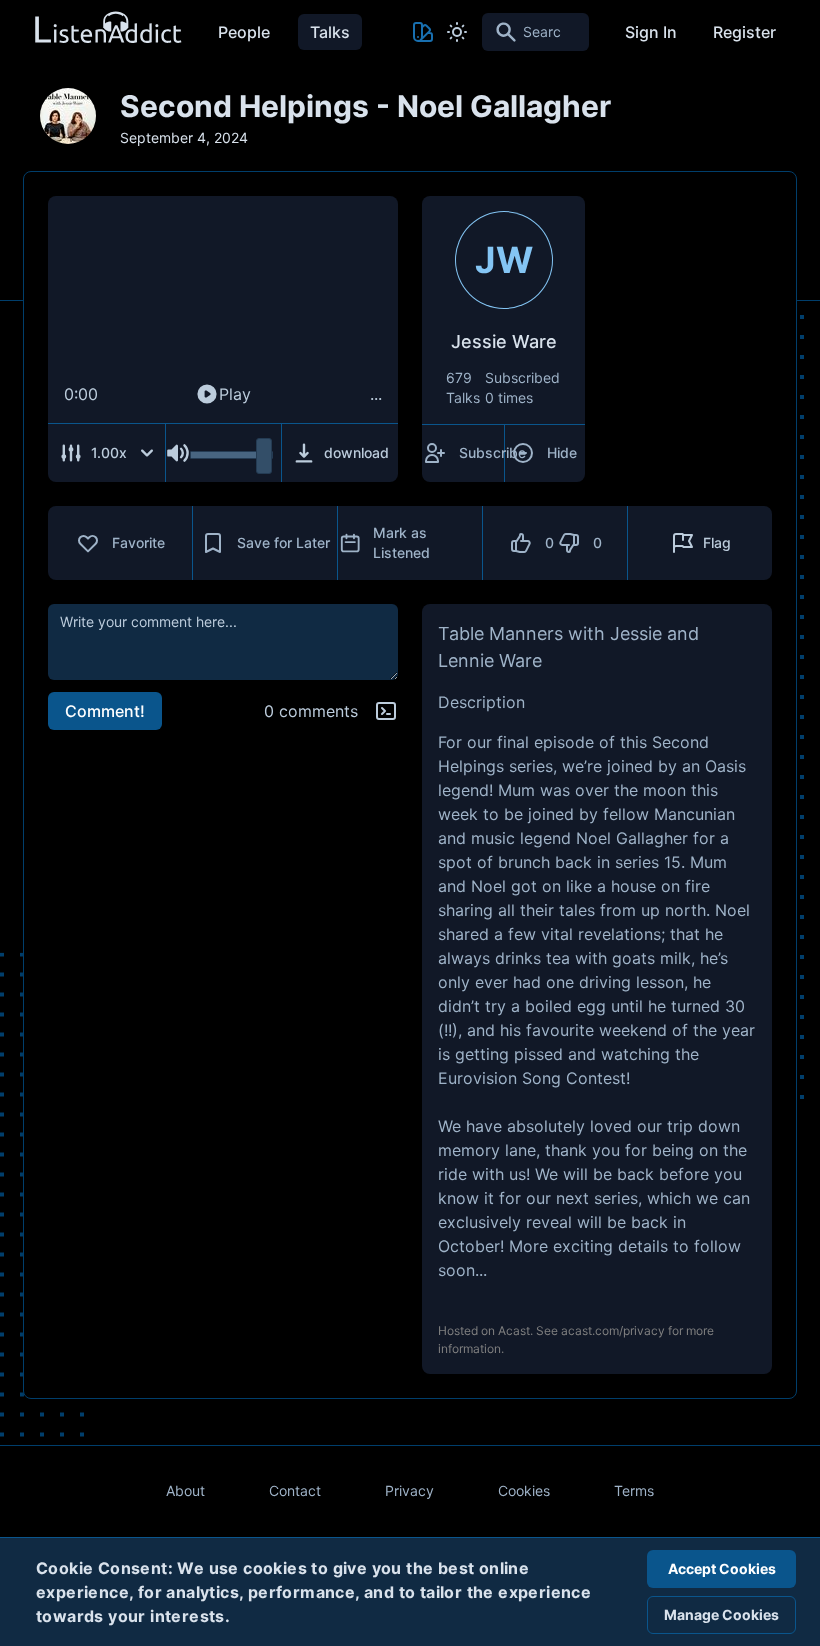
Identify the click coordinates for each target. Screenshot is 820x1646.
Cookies (524, 1490)
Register (744, 32)
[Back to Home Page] (107, 28)
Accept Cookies (722, 1568)
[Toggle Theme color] (423, 32)
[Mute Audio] (178, 453)
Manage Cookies (721, 1614)
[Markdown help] (386, 711)
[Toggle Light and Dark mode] (457, 32)
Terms (634, 1490)
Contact (295, 1490)
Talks (330, 32)
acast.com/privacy (613, 1330)
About (185, 1490)
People (244, 32)
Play (235, 394)
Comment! (105, 711)
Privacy (409, 1490)
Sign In (651, 32)
